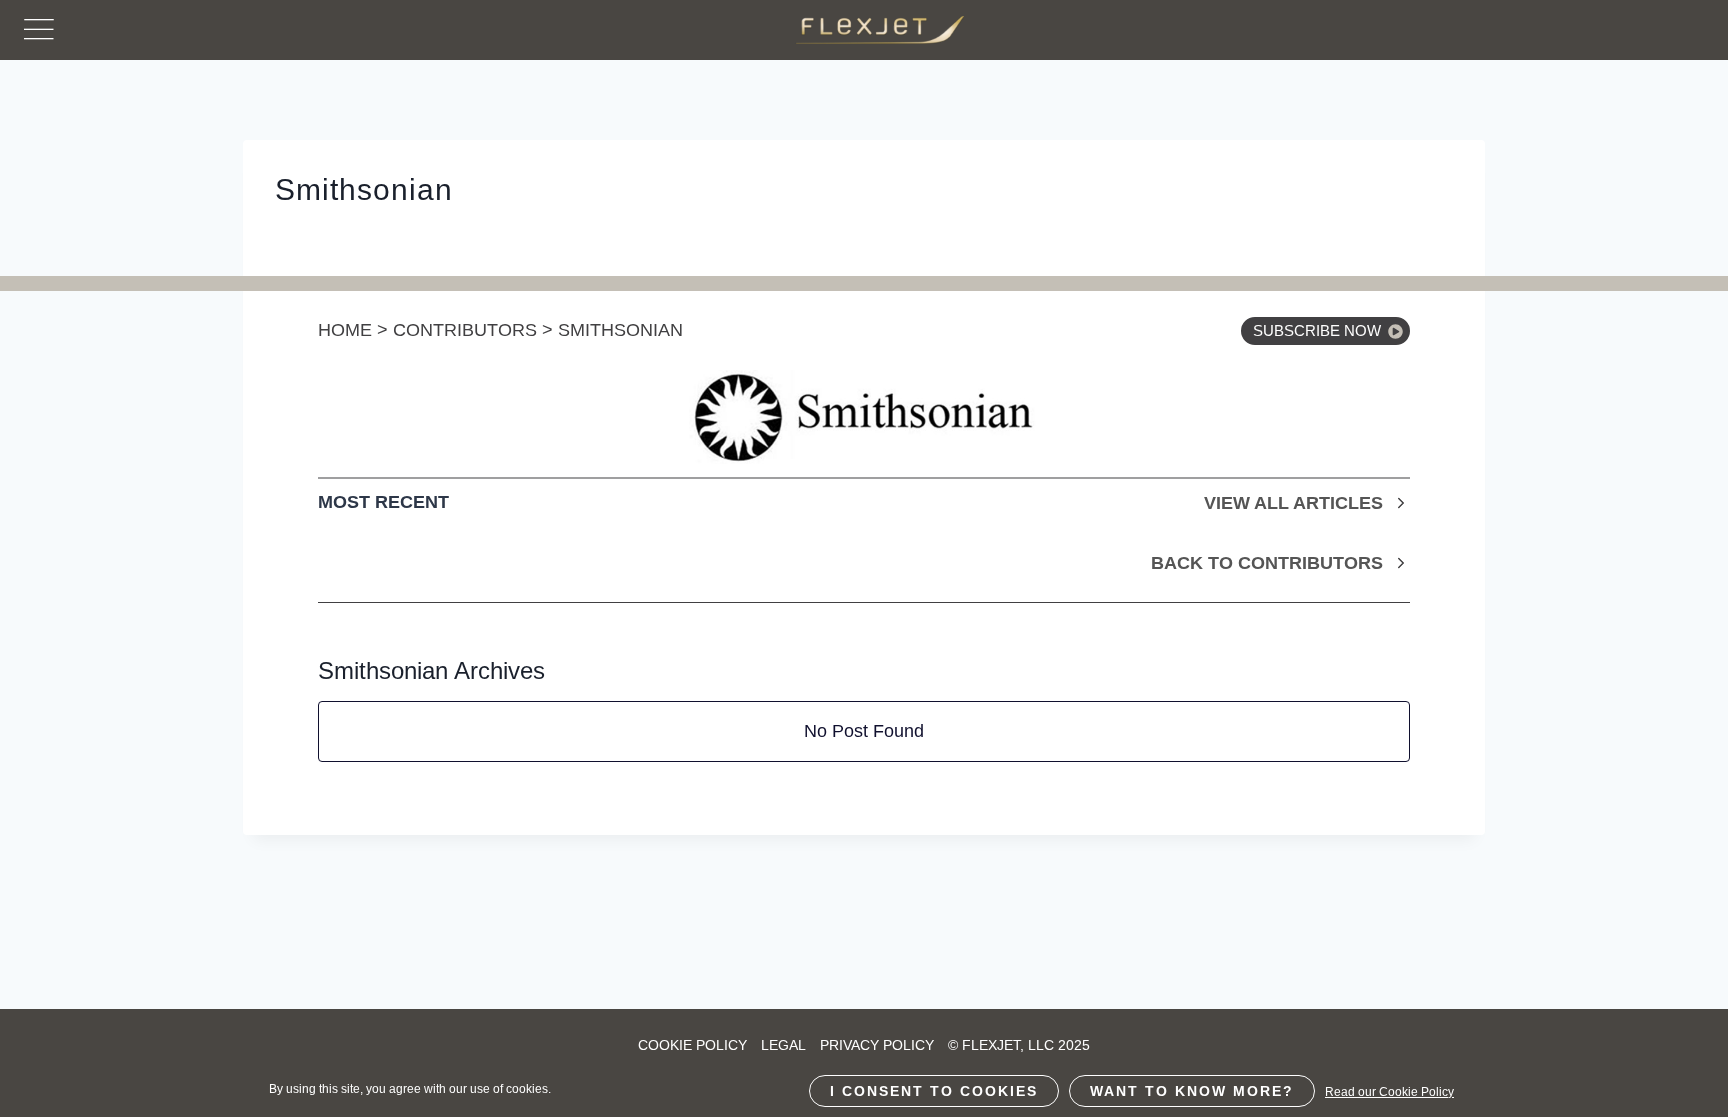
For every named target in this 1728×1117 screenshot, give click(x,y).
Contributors (465, 330)
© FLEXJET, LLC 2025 (1019, 1045)
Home (345, 330)
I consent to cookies (934, 1091)
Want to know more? (1192, 1091)
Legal (783, 1045)
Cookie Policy (692, 1045)
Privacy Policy (877, 1045)
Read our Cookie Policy (1389, 1092)
